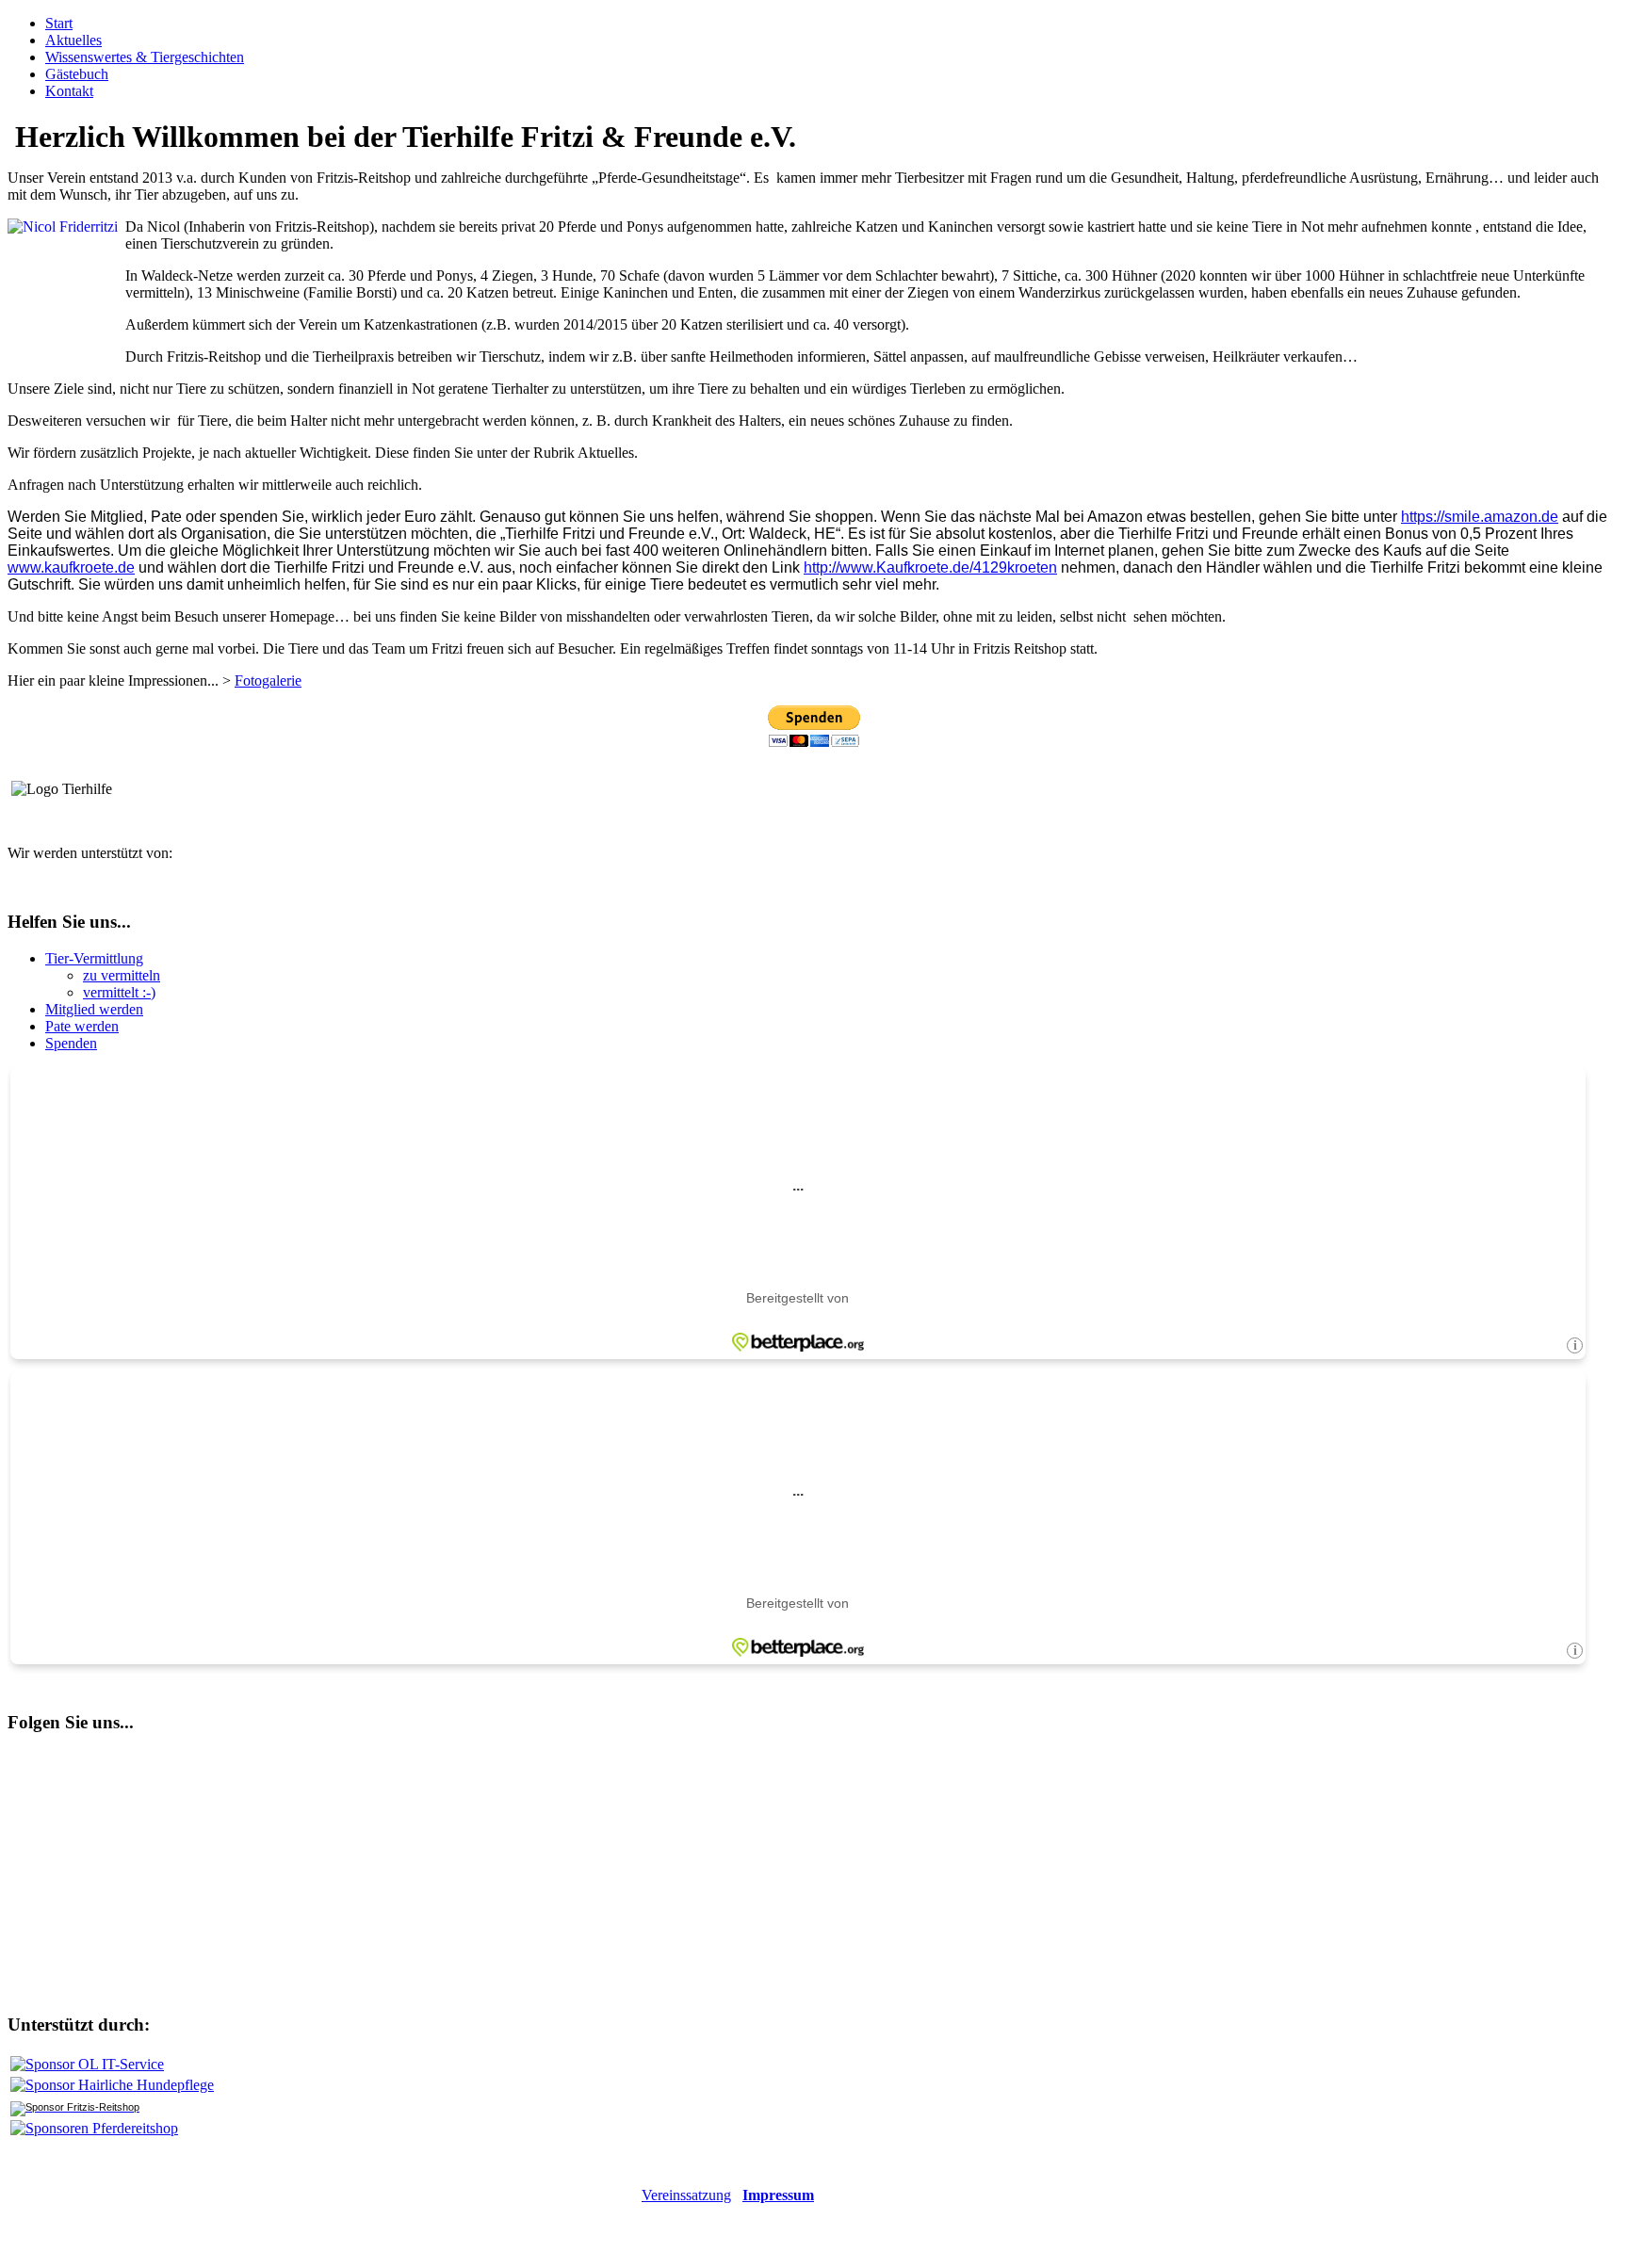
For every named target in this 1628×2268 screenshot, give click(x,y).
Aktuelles (73, 40)
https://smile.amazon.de (1480, 517)
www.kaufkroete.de (71, 567)
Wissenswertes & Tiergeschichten (145, 57)
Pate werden (82, 1026)
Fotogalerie (268, 680)
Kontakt (69, 91)
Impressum (778, 2195)
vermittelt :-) (119, 992)
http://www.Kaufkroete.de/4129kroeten (930, 567)
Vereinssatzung (686, 2195)
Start (59, 23)
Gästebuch (77, 74)
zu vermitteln (122, 975)
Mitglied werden (94, 1009)
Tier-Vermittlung (94, 958)
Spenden (71, 1043)
